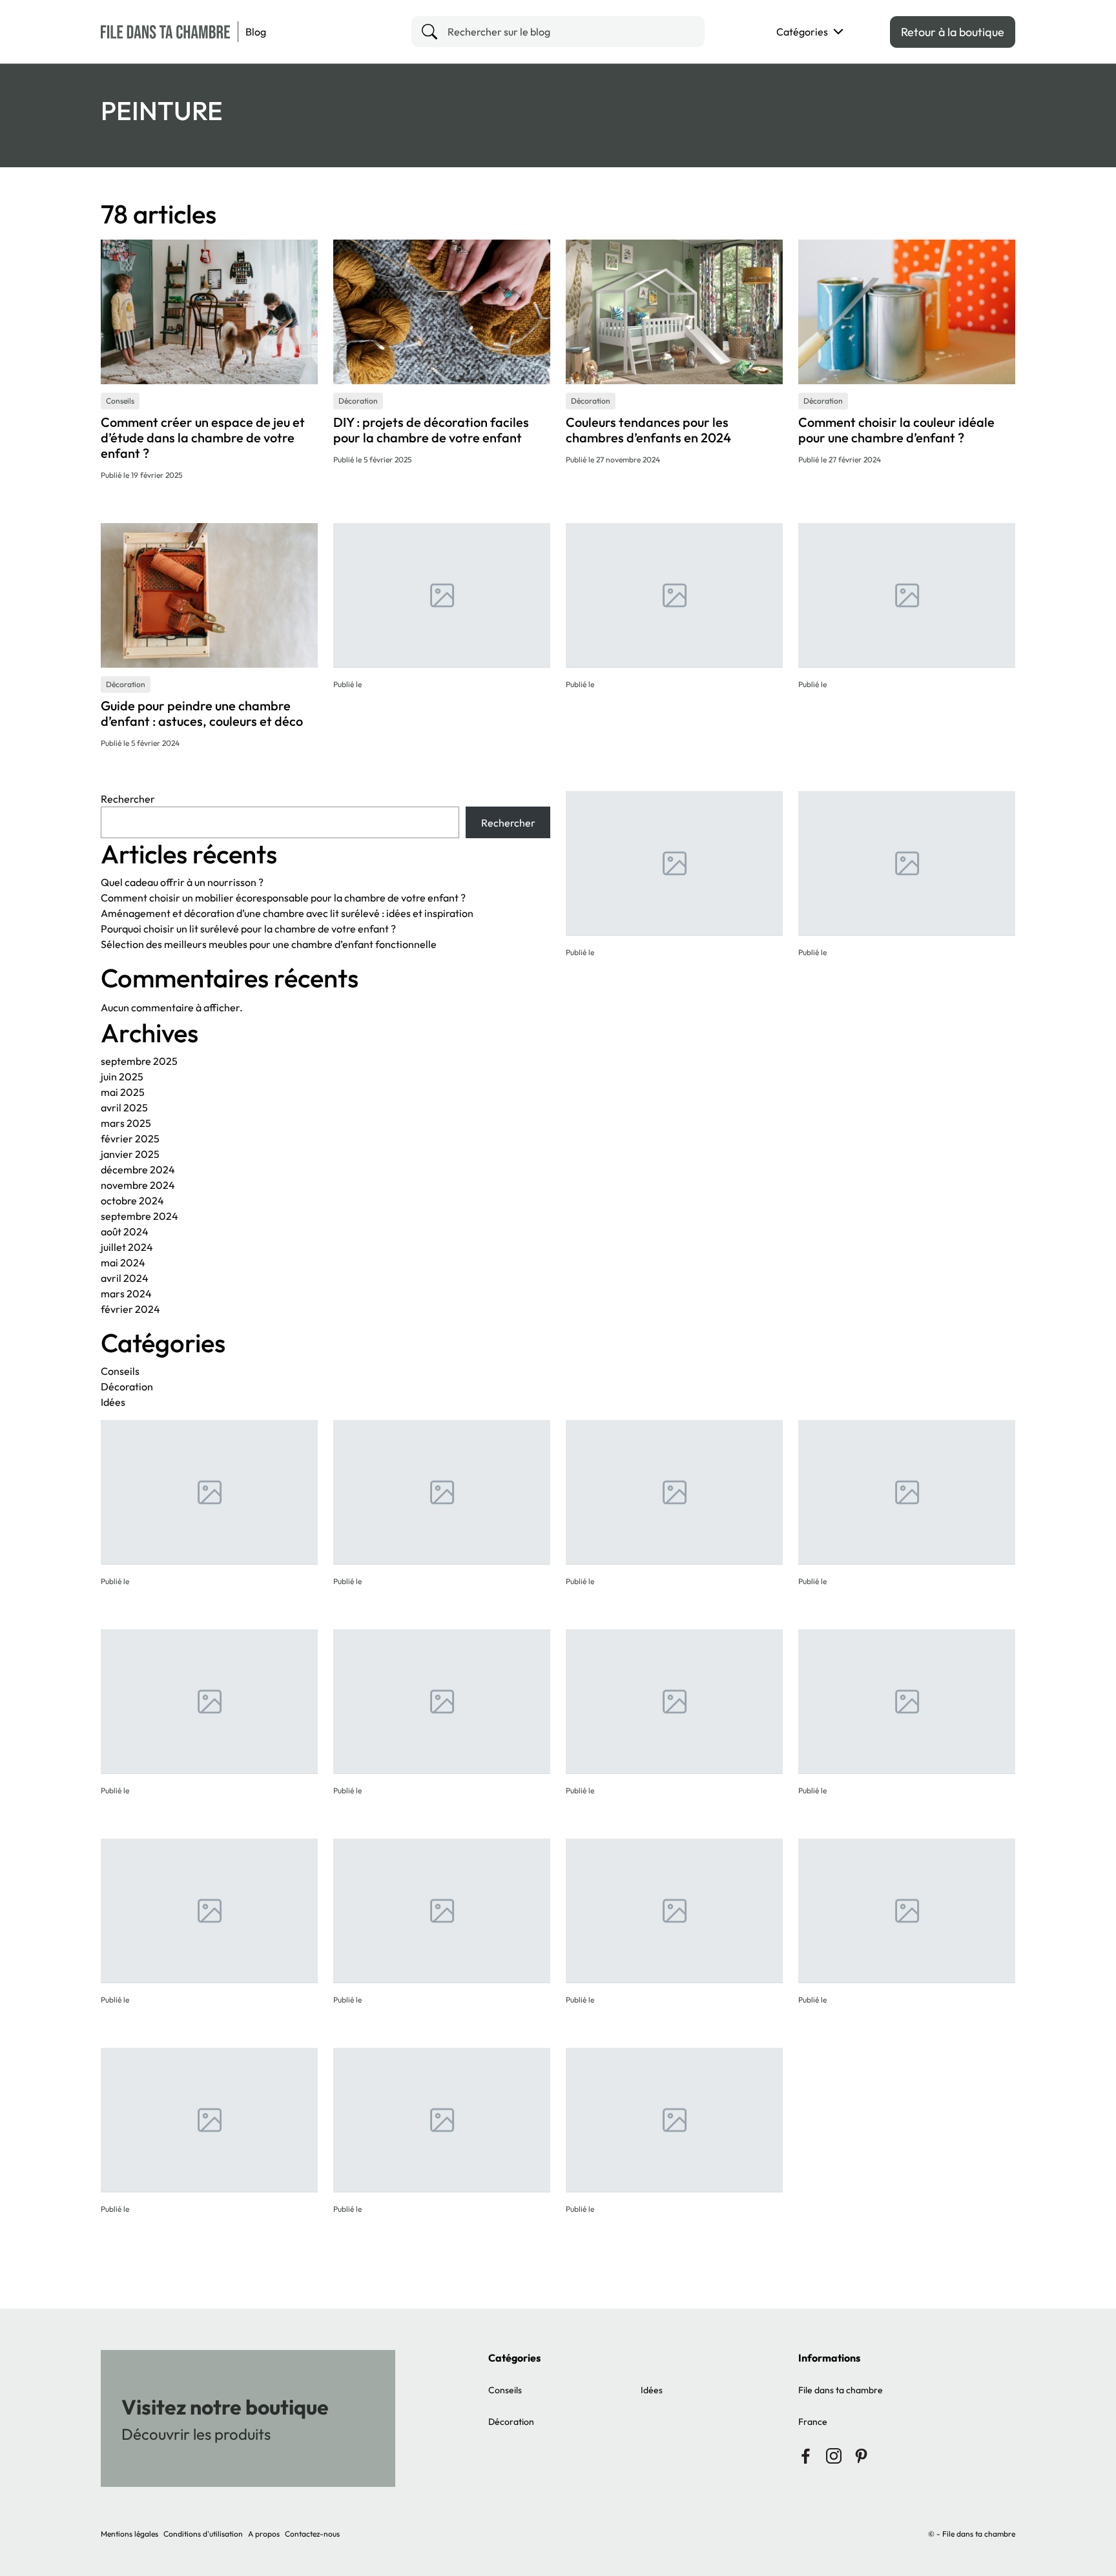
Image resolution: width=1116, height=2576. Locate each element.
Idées (113, 1402)
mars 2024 (126, 1293)
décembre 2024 (138, 1170)
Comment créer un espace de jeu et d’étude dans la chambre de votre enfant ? (203, 438)
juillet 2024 (127, 1247)
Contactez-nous (312, 2534)
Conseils (120, 1371)
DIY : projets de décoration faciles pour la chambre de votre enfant (431, 430)
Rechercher (128, 799)
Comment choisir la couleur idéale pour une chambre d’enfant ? (896, 430)
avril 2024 (125, 1278)
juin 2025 (122, 1077)
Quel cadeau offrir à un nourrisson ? (182, 882)
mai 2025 (123, 1092)
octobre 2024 (132, 1200)
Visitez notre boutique (225, 2407)
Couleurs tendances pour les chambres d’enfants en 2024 (648, 430)
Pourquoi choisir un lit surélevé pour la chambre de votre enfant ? (248, 929)
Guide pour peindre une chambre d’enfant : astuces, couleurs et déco (202, 713)
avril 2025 (124, 1108)
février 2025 (130, 1139)
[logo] (165, 32)
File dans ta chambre (841, 2390)
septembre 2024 (139, 1216)
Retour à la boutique (953, 32)
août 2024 (125, 1231)
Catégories (802, 32)
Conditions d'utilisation (203, 2534)
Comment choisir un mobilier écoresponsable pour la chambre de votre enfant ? (283, 898)
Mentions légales (129, 2534)
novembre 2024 (138, 1185)
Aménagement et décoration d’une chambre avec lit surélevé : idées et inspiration (287, 913)
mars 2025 (126, 1123)
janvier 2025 (130, 1154)
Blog (256, 32)
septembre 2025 (139, 1061)
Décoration (127, 1386)
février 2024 (130, 1309)
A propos (264, 2534)
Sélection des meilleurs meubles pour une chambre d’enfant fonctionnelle (269, 944)
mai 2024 (123, 1262)
